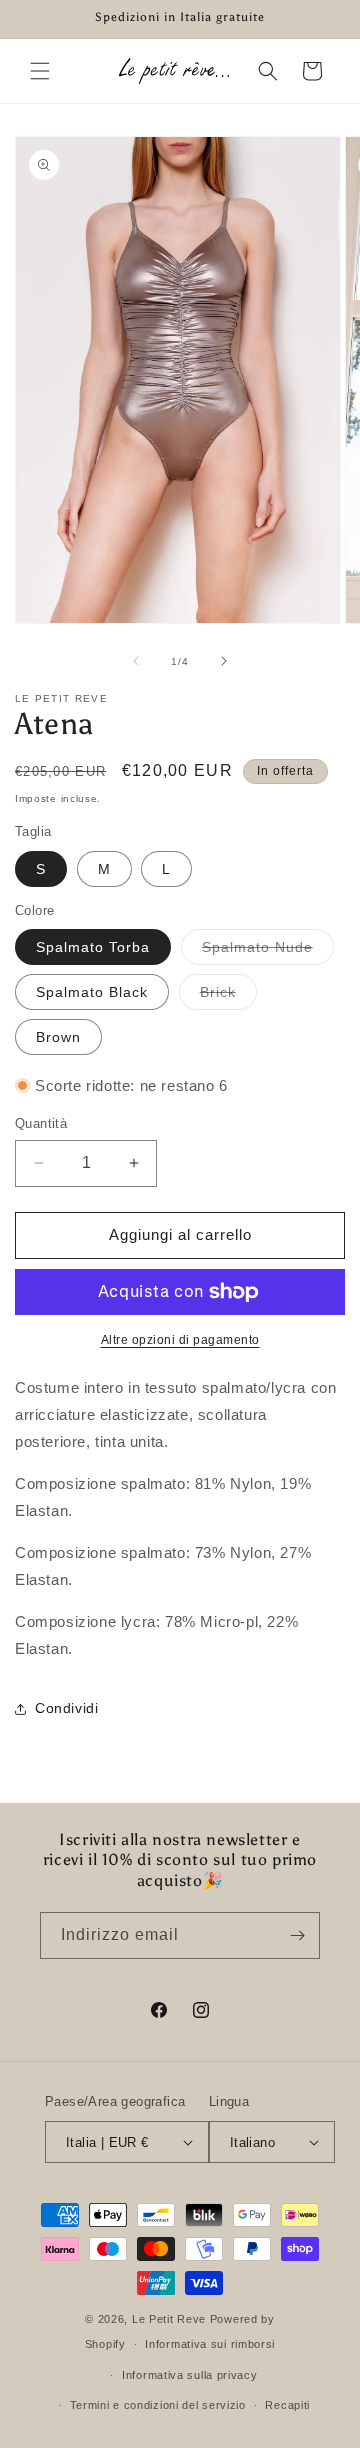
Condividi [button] (66, 1708)
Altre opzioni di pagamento (180, 1340)
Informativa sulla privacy (190, 2375)
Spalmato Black (92, 992)
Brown (58, 1037)
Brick (228, 996)
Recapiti (287, 2405)
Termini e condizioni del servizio (158, 2405)
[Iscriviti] (297, 1935)
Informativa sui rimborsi (210, 2344)
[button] (40, 71)
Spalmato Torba (93, 947)
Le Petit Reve (169, 2319)
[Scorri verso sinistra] (136, 661)
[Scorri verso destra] (224, 661)
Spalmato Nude (268, 951)
